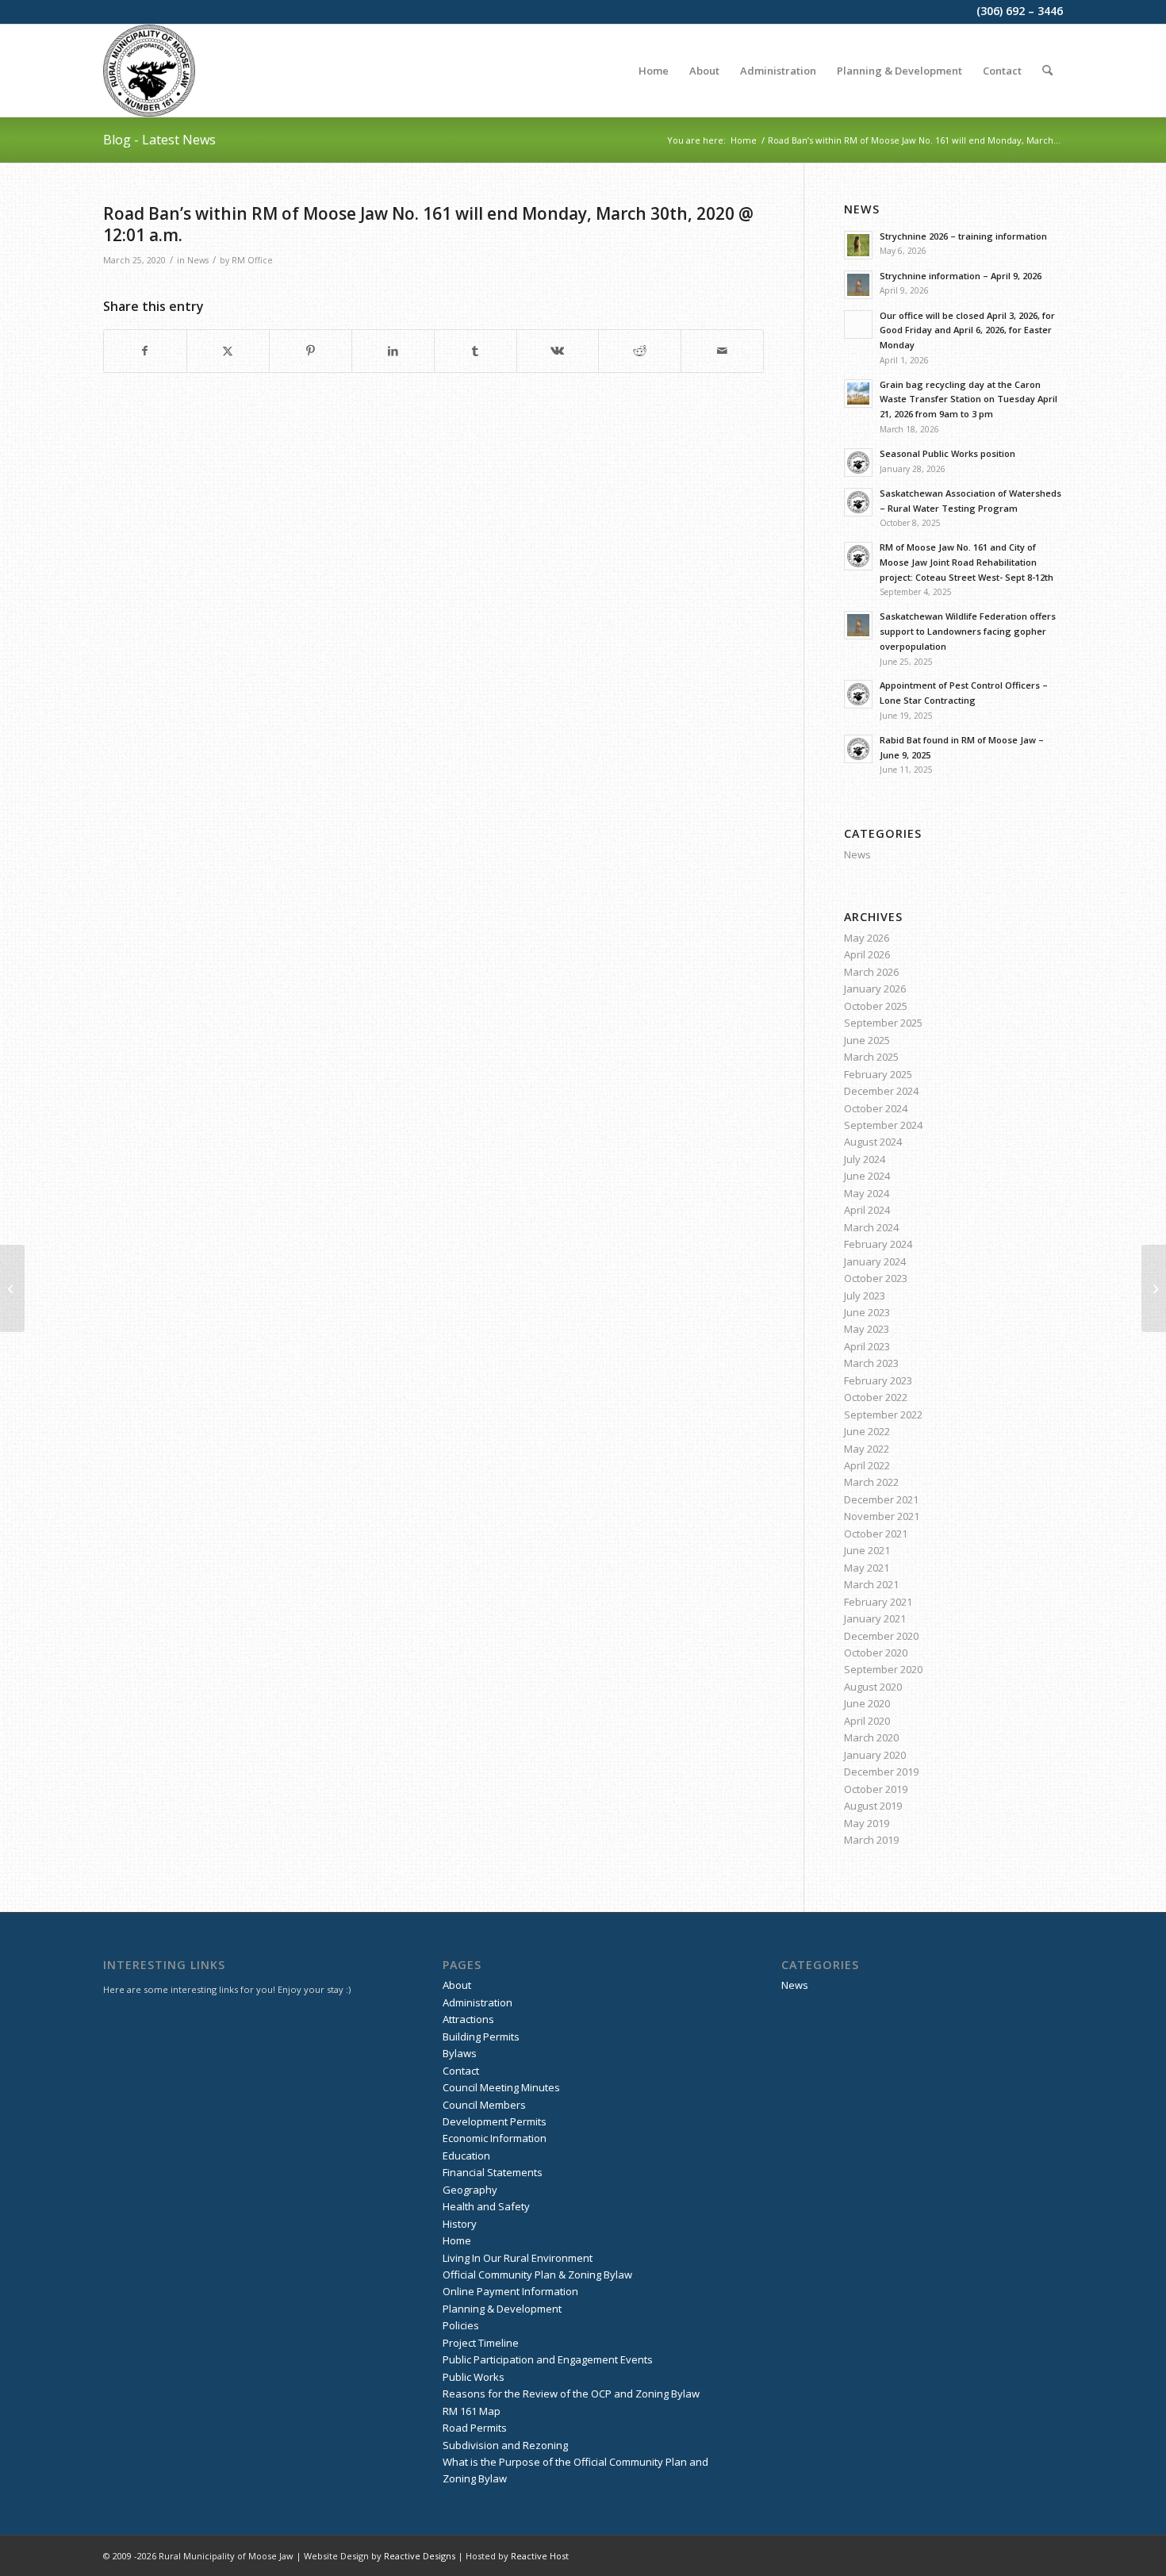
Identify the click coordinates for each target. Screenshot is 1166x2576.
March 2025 (871, 1057)
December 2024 (881, 1091)
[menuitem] (654, 71)
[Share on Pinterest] (311, 351)
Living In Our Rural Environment (518, 2258)
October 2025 (876, 1006)
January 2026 (875, 989)
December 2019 (881, 1772)
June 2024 (867, 1176)
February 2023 (878, 1380)
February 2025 (878, 1074)
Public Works (474, 2377)
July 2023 (865, 1296)
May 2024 (867, 1193)
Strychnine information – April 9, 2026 (961, 276)
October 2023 (876, 1278)
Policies (461, 2325)
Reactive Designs (420, 2556)
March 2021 (871, 1584)
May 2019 (867, 1823)
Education (466, 2156)
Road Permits (475, 2428)
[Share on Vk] (558, 351)
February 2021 (878, 1602)
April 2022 (867, 1465)
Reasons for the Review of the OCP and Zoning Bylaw (571, 2394)
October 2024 (876, 1108)
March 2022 (871, 1482)
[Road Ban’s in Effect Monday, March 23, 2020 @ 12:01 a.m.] (12, 1288)
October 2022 (876, 1397)
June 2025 (867, 1040)
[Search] (1047, 71)
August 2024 (873, 1142)
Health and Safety (486, 2206)
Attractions (468, 2019)
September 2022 (883, 1415)
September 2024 (883, 1125)
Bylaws (460, 2053)
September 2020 (883, 1669)
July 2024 (865, 1159)
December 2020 (881, 1636)
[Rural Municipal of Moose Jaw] (149, 71)
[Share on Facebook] (145, 351)
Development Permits (495, 2121)
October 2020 (876, 1653)
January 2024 (875, 1261)
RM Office (252, 260)
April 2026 (867, 954)
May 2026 (867, 938)
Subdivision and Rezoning (505, 2445)
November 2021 (882, 1516)
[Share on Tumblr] (476, 351)
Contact (461, 2071)
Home (457, 2240)
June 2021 (867, 1550)
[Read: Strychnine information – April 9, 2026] (858, 285)
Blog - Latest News (159, 140)
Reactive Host (540, 2556)
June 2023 (867, 1312)
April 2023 (867, 1346)
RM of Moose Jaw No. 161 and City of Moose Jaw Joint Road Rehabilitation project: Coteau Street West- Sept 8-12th (967, 562)
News (198, 260)
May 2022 (867, 1449)
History (460, 2224)
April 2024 (867, 1210)
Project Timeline (481, 2343)
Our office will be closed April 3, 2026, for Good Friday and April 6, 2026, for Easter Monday (967, 330)
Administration (478, 2002)
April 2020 (867, 1721)
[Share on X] (228, 351)
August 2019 (873, 1806)
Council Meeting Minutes (501, 2087)
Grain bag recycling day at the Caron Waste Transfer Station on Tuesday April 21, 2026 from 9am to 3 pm (968, 399)
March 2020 (871, 1737)
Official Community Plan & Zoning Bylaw (537, 2275)
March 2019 (871, 1840)
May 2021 (867, 1568)
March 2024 (871, 1227)
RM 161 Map (472, 2411)
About (457, 1985)
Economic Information (495, 2138)
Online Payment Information (510, 2291)
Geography (470, 2190)
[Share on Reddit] (640, 351)
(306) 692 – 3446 (1020, 11)
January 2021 (875, 1618)
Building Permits (481, 2037)
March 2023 (871, 1363)
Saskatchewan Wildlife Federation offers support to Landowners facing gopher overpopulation (968, 631)
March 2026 (871, 972)
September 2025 (883, 1023)
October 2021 (876, 1534)
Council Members (484, 2105)
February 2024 (878, 1244)
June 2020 (867, 1703)
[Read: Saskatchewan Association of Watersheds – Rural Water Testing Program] (858, 502)
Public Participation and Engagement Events (548, 2359)
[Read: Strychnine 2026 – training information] (858, 245)
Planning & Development (502, 2309)
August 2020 (873, 1687)
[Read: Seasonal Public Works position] (858, 463)
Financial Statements (493, 2172)
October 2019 (876, 1789)
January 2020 (875, 1755)
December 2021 (881, 1499)
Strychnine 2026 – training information (963, 236)
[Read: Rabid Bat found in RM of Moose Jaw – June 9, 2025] (858, 749)
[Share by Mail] (722, 351)
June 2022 (867, 1431)
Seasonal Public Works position (947, 453)
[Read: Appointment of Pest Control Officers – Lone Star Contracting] (858, 694)
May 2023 (867, 1329)
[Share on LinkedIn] (393, 351)
